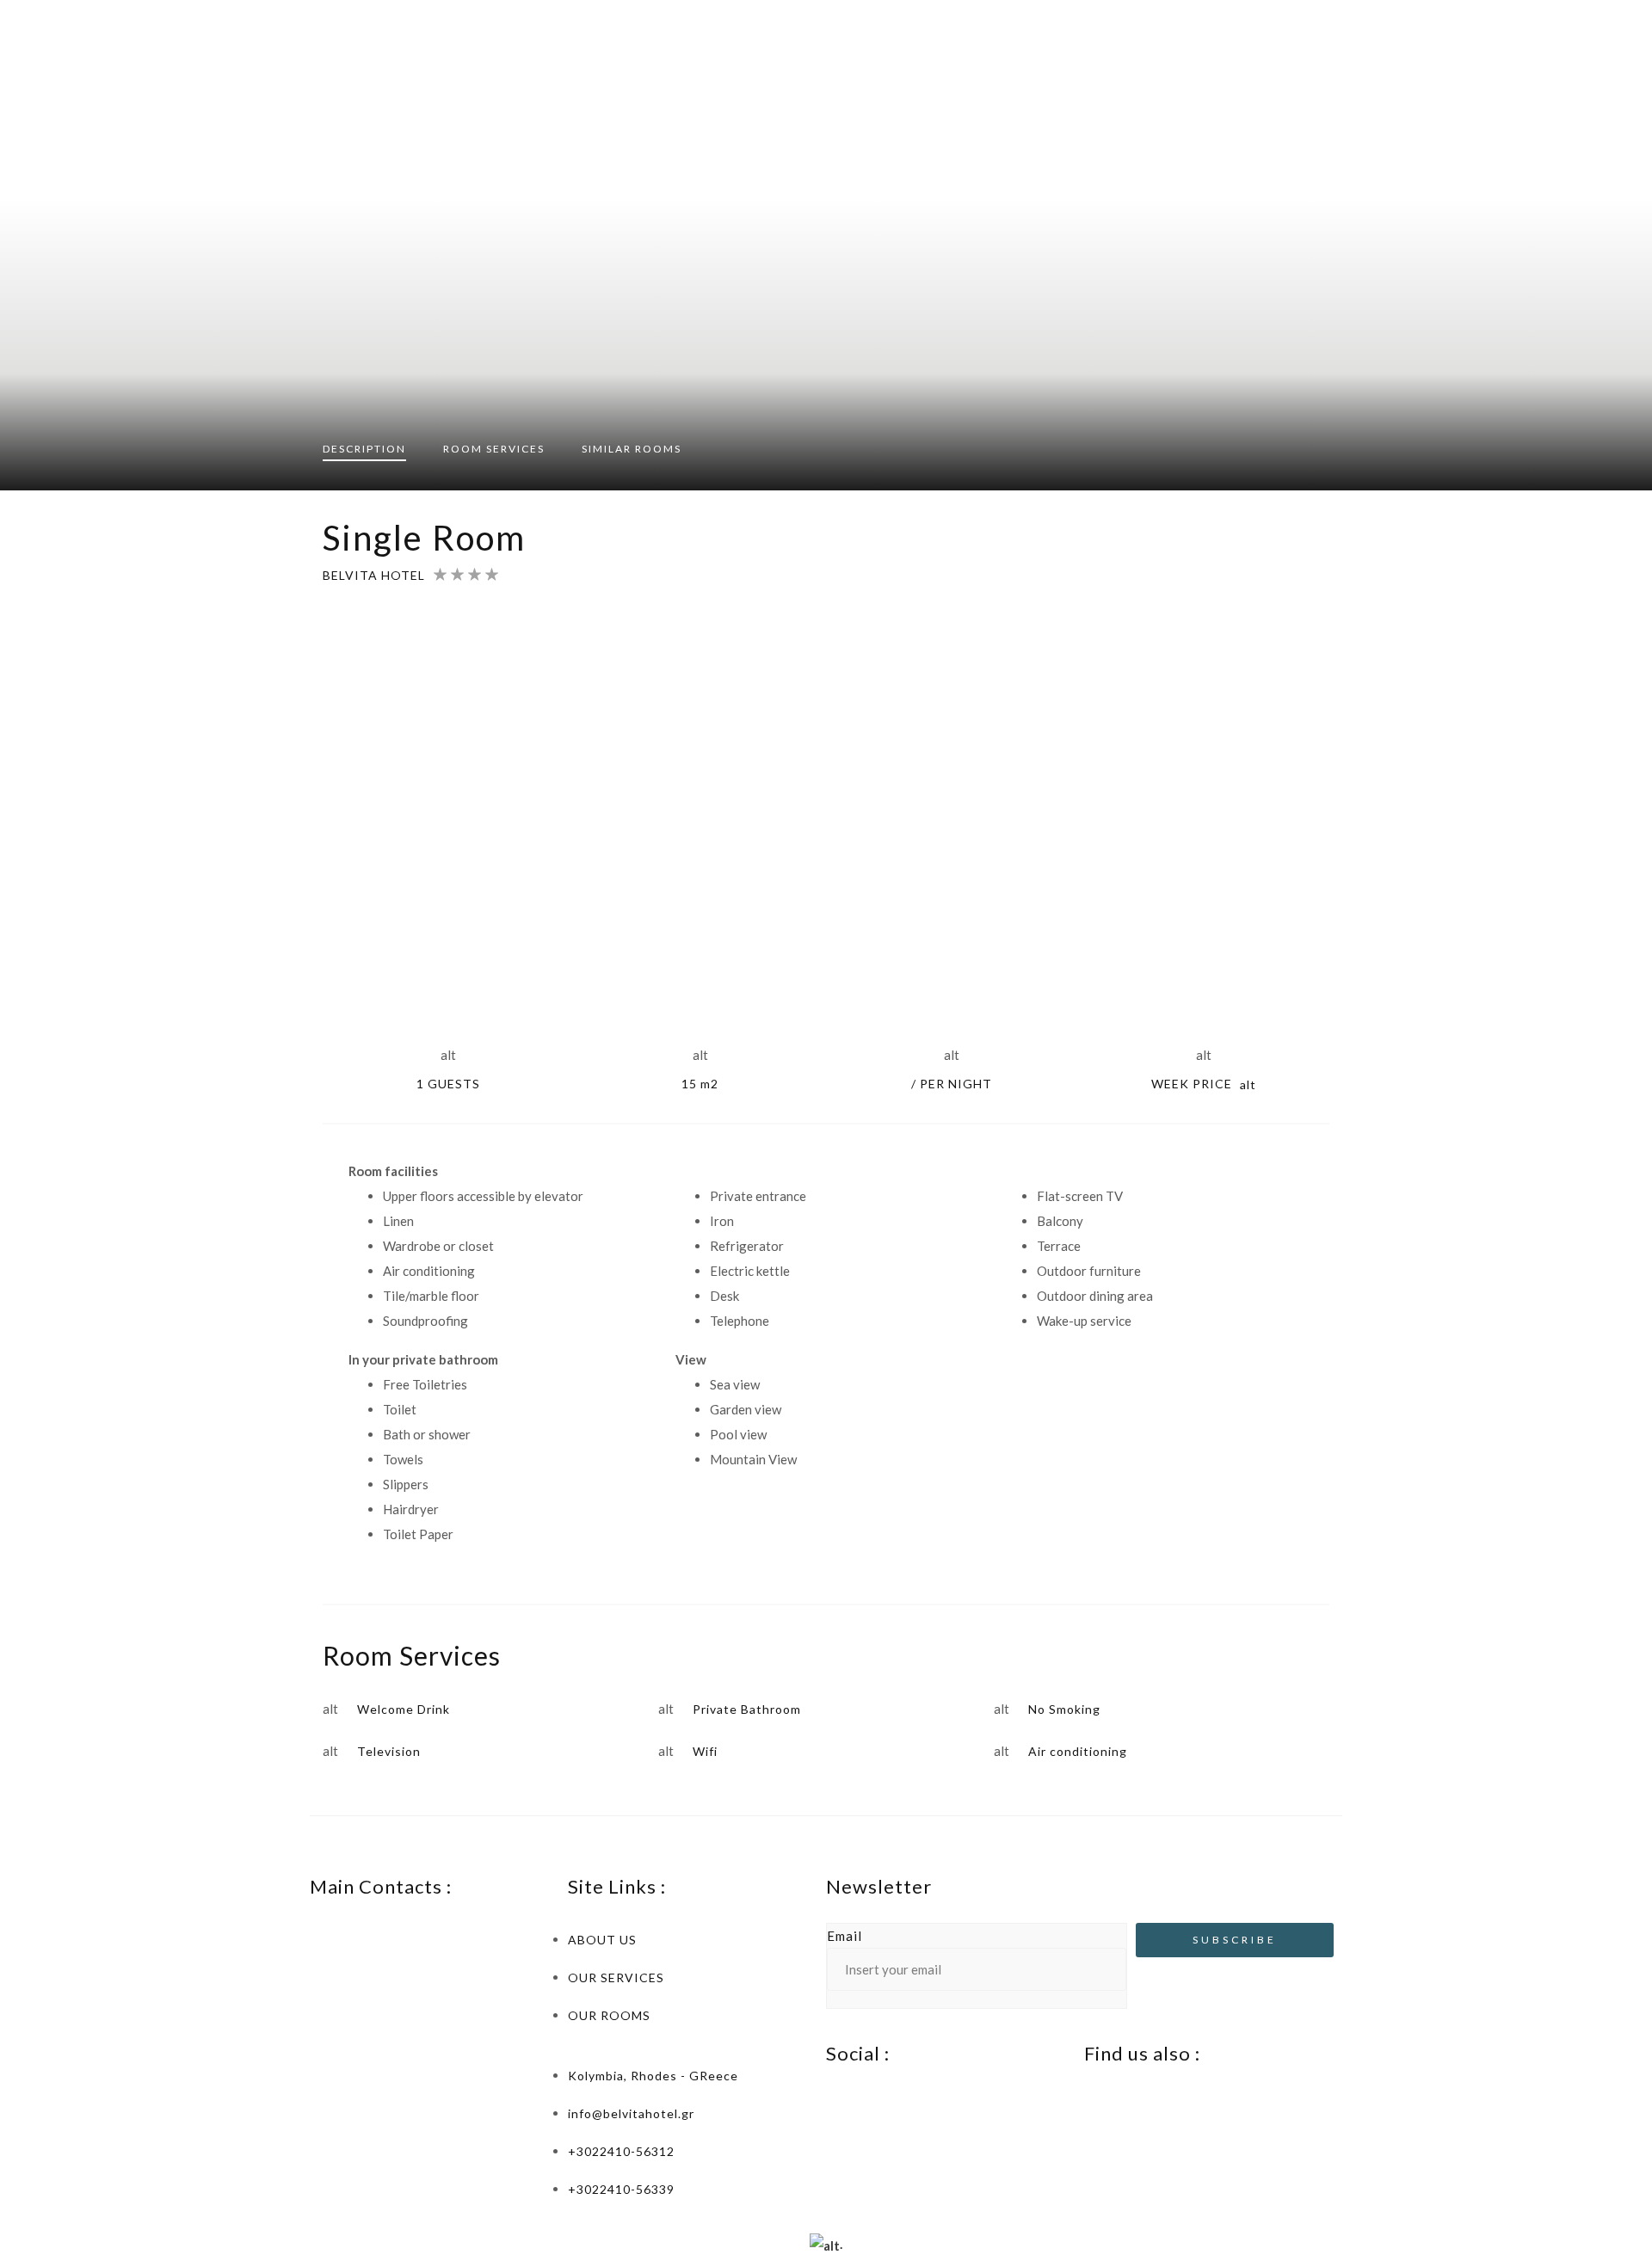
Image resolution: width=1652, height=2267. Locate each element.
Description (364, 449)
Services (494, 449)
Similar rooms (632, 449)
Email (844, 1936)
